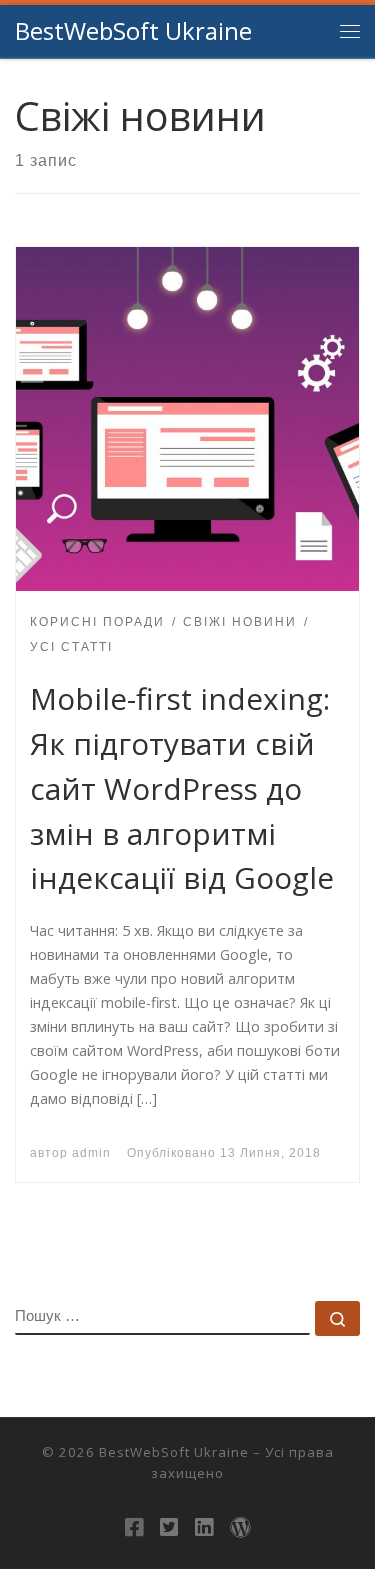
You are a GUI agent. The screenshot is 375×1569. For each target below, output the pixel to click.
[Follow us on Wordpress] (240, 1527)
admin (91, 1153)
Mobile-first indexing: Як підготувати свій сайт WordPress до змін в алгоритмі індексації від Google (182, 788)
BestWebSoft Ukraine (174, 1452)
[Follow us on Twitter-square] (169, 1527)
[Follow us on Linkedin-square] (204, 1527)
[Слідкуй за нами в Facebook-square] (134, 1527)
